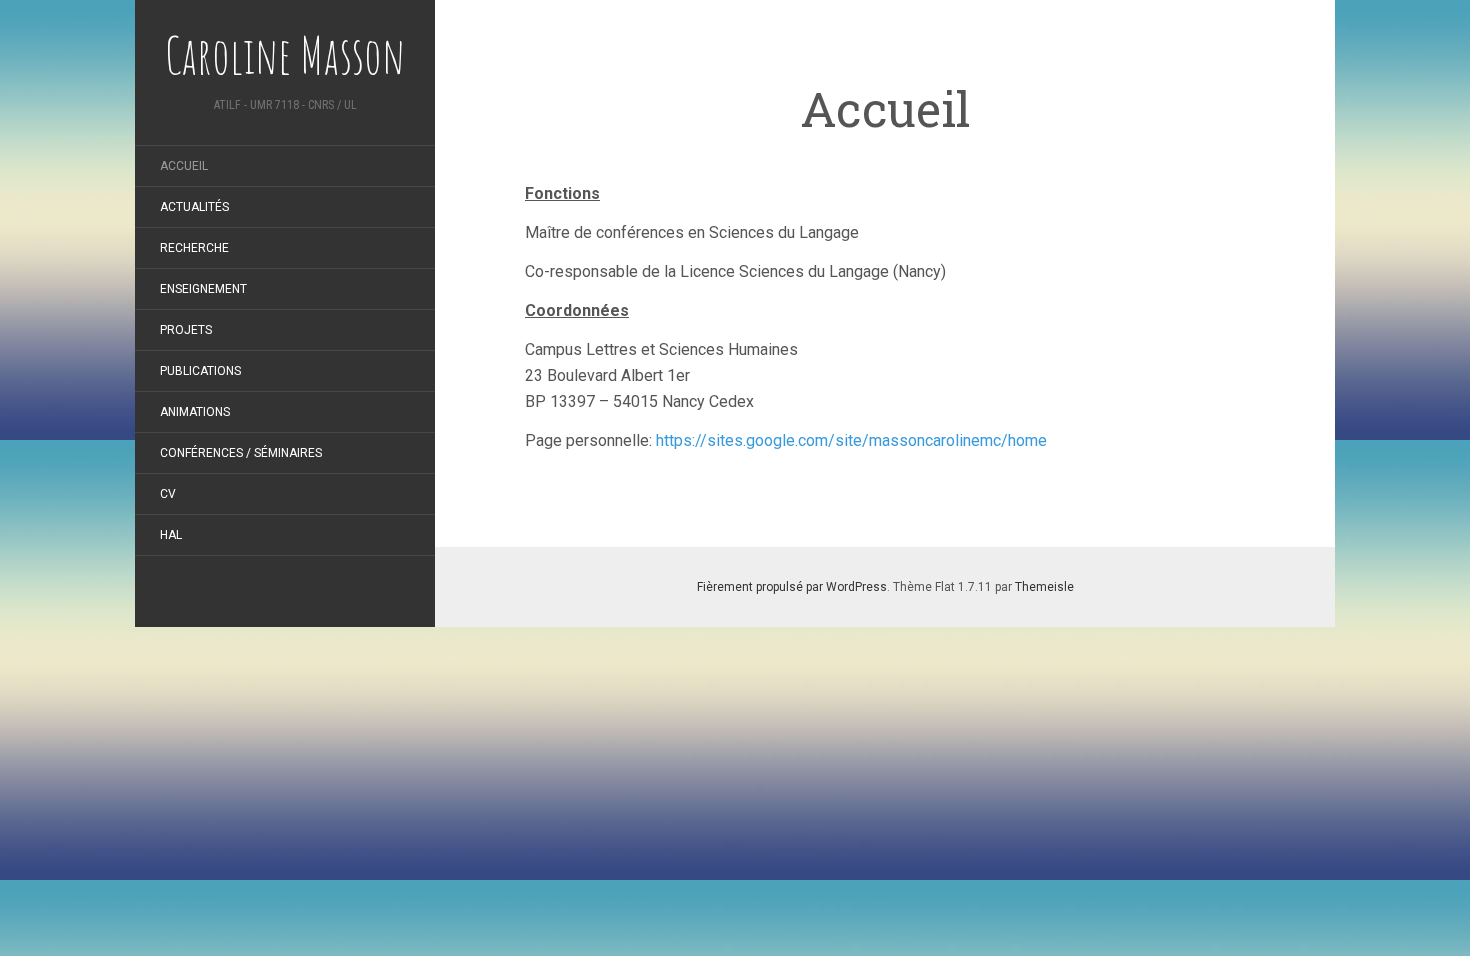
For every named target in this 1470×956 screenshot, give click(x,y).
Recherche (194, 248)
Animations (195, 412)
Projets (186, 330)
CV (168, 494)
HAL (171, 535)
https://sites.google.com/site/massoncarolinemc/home (851, 440)
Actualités (194, 207)
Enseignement (203, 289)
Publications (200, 371)
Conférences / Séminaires (241, 453)
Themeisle (1044, 587)
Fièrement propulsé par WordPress (792, 587)
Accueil (184, 166)
